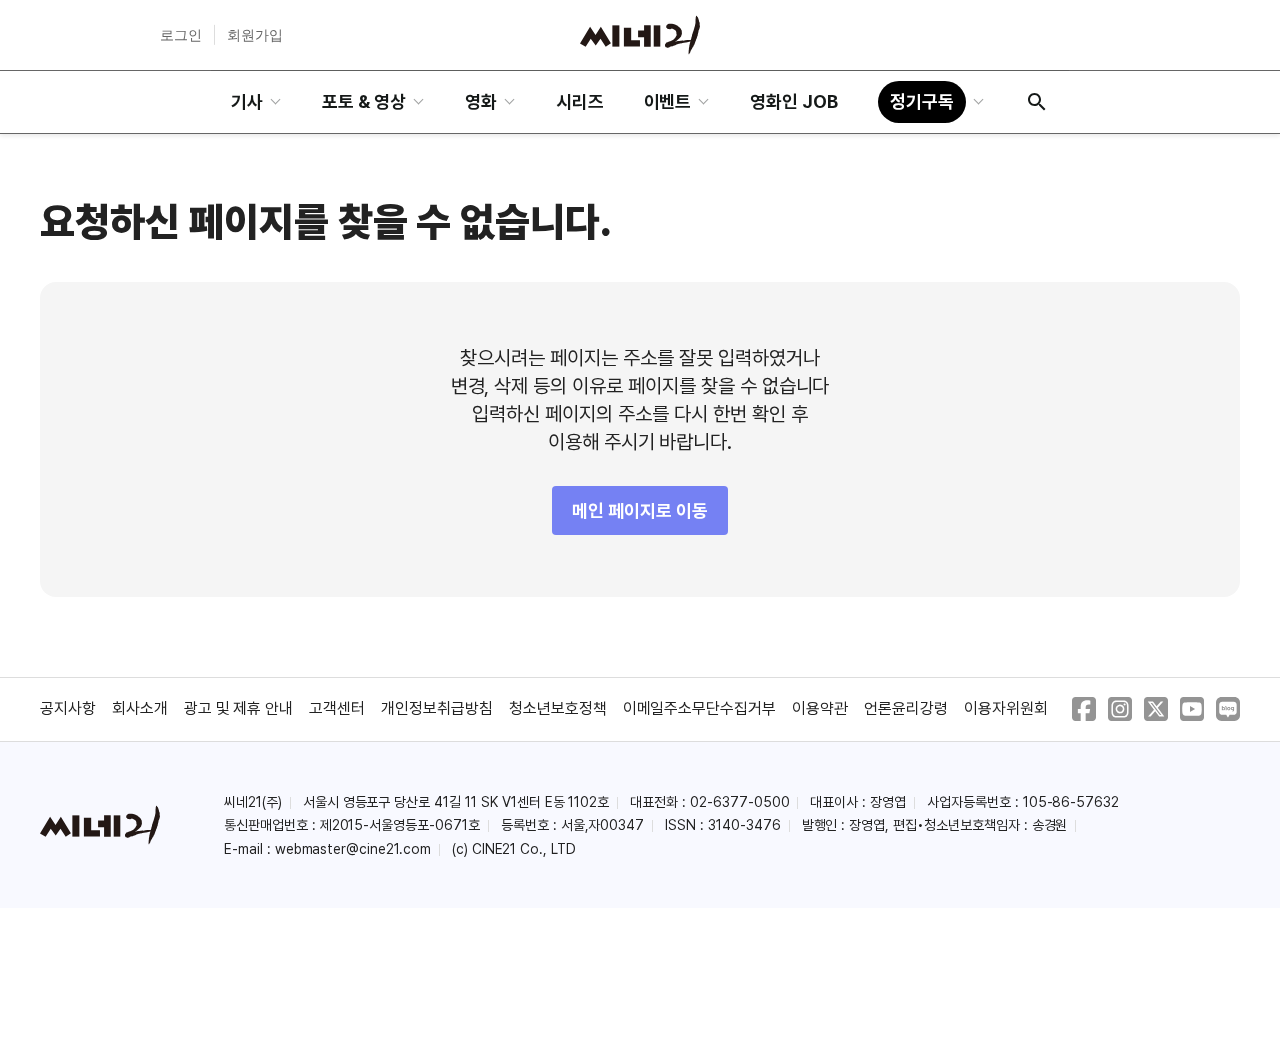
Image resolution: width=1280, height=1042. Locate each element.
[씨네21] (640, 35)
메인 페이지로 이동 (640, 510)
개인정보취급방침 (437, 708)
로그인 (181, 35)
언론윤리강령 (906, 708)
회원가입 (255, 35)
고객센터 (337, 708)
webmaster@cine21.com (353, 849)
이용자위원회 (1006, 708)
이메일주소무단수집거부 (700, 708)
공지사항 (68, 708)
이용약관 (820, 708)
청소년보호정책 (558, 708)
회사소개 (140, 708)
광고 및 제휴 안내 (239, 708)
